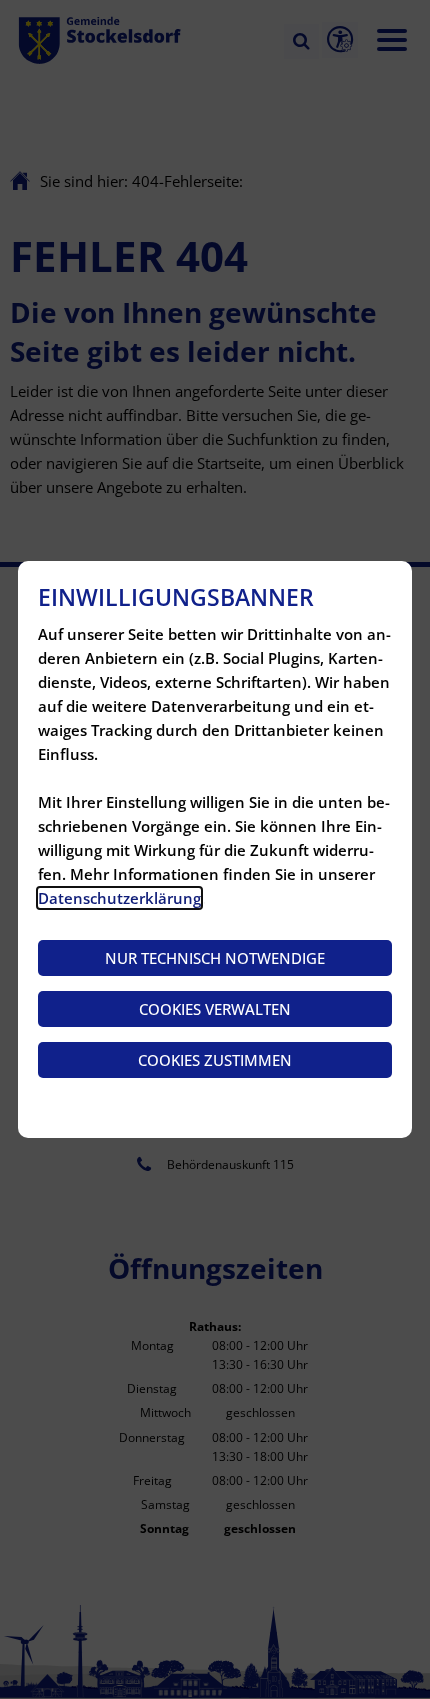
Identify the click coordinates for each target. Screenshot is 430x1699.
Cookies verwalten (215, 1009)
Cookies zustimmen (215, 1060)
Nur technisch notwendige (215, 958)
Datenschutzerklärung (119, 898)
